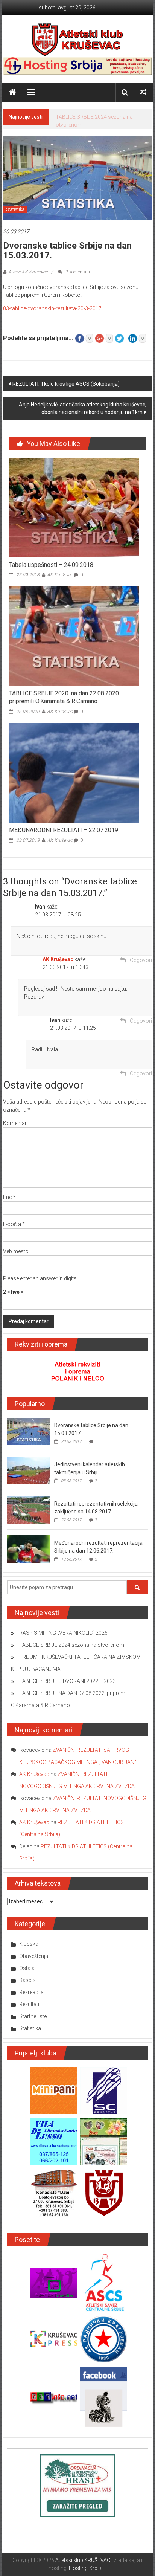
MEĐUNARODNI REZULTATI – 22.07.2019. (64, 830)
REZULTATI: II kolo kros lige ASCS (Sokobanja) (66, 384)
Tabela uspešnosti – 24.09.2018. (52, 565)
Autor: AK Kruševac (28, 272)
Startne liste (33, 2016)
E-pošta (14, 1224)
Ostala (27, 1968)
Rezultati (29, 2004)
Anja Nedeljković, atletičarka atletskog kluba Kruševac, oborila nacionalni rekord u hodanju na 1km (83, 408)
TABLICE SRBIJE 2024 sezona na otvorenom (72, 1645)
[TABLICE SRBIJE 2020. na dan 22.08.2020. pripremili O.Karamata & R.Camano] (74, 636)
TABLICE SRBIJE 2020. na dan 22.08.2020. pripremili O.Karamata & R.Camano (65, 697)
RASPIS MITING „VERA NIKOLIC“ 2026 (63, 1633)
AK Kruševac (60, 575)
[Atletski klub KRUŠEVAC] (77, 40)
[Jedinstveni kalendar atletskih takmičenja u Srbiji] (29, 1470)
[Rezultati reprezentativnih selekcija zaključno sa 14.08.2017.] (29, 1509)
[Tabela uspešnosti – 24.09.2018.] (74, 507)
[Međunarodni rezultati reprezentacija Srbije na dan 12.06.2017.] (29, 1548)
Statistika (15, 209)
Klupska (29, 1944)
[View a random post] (143, 92)
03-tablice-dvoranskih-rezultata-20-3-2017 (52, 308)
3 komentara (77, 272)
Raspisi (28, 1980)
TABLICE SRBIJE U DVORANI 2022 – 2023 (68, 1681)
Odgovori (141, 960)
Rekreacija (31, 1992)
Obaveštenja (34, 1956)
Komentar (15, 1123)
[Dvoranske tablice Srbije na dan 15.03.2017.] (29, 1431)
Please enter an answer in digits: (40, 1278)
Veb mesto (16, 1251)
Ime (9, 1197)
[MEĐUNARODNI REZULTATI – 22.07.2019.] (74, 772)
